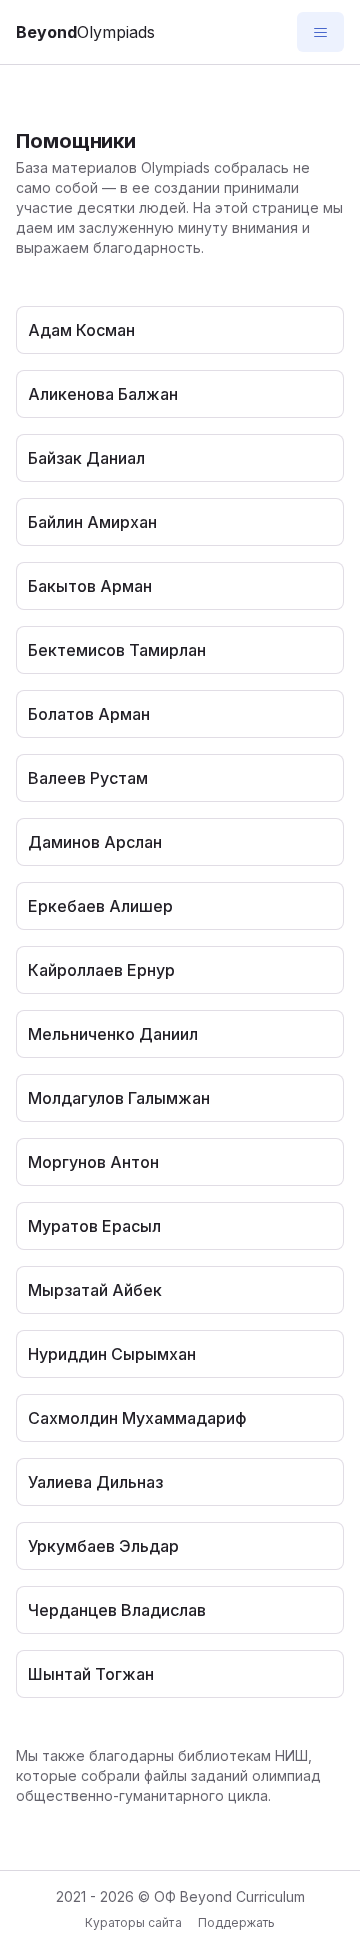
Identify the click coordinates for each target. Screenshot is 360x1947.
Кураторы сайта (133, 1922)
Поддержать (236, 1922)
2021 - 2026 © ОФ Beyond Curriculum (180, 1896)
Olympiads (85, 32)
